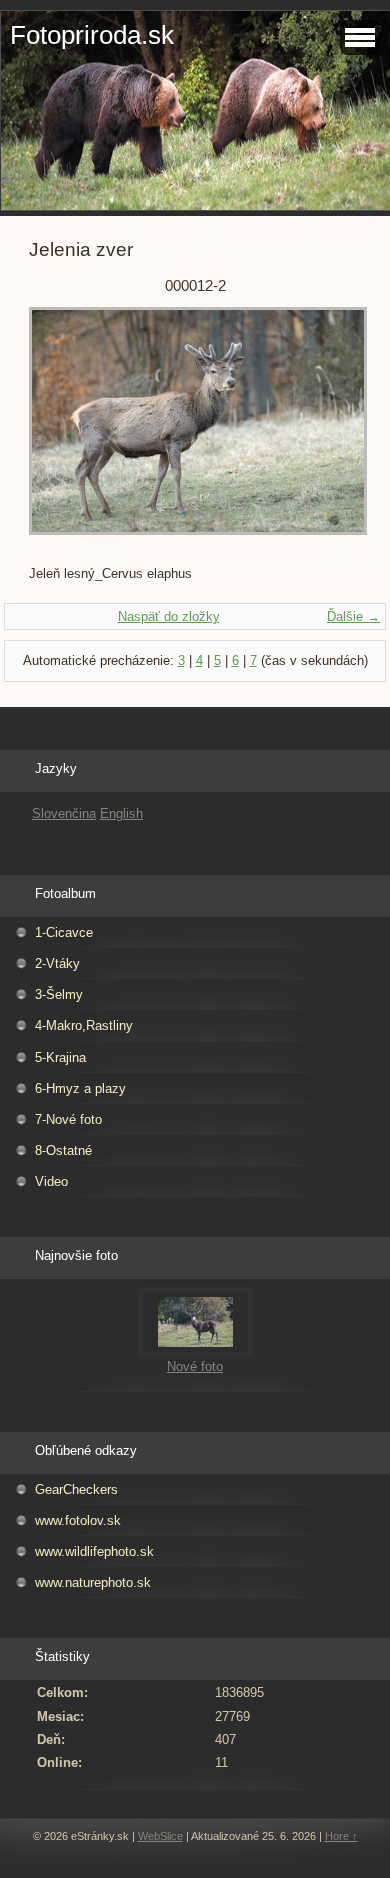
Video (51, 1181)
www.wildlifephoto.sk (94, 1551)
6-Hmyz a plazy (80, 1088)
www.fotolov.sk (78, 1520)
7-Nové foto (68, 1119)
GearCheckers (76, 1489)
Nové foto (195, 1366)
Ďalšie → (353, 616)
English (121, 813)
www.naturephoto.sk (93, 1582)
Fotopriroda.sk (92, 35)
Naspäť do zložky (169, 616)
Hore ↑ (341, 1836)
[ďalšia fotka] (328, 430)
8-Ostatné (63, 1150)
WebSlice (160, 1836)
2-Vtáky (57, 963)
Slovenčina (64, 813)
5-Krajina (60, 1057)
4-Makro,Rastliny (84, 1025)
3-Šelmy (59, 994)
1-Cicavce (64, 932)
